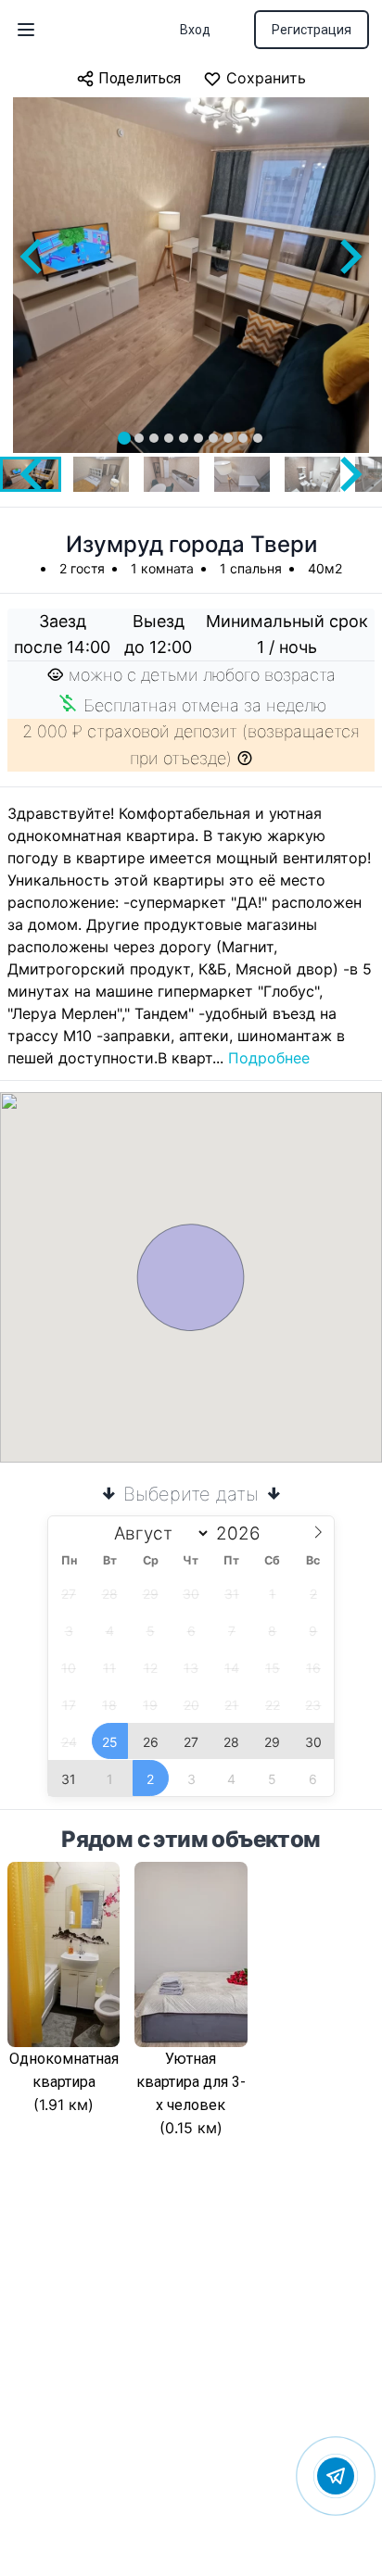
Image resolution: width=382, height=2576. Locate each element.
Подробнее (269, 1058)
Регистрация (312, 30)
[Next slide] (349, 257)
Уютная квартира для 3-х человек (191, 2082)
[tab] (124, 438)
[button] (101, 474)
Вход (195, 30)
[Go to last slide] (33, 257)
